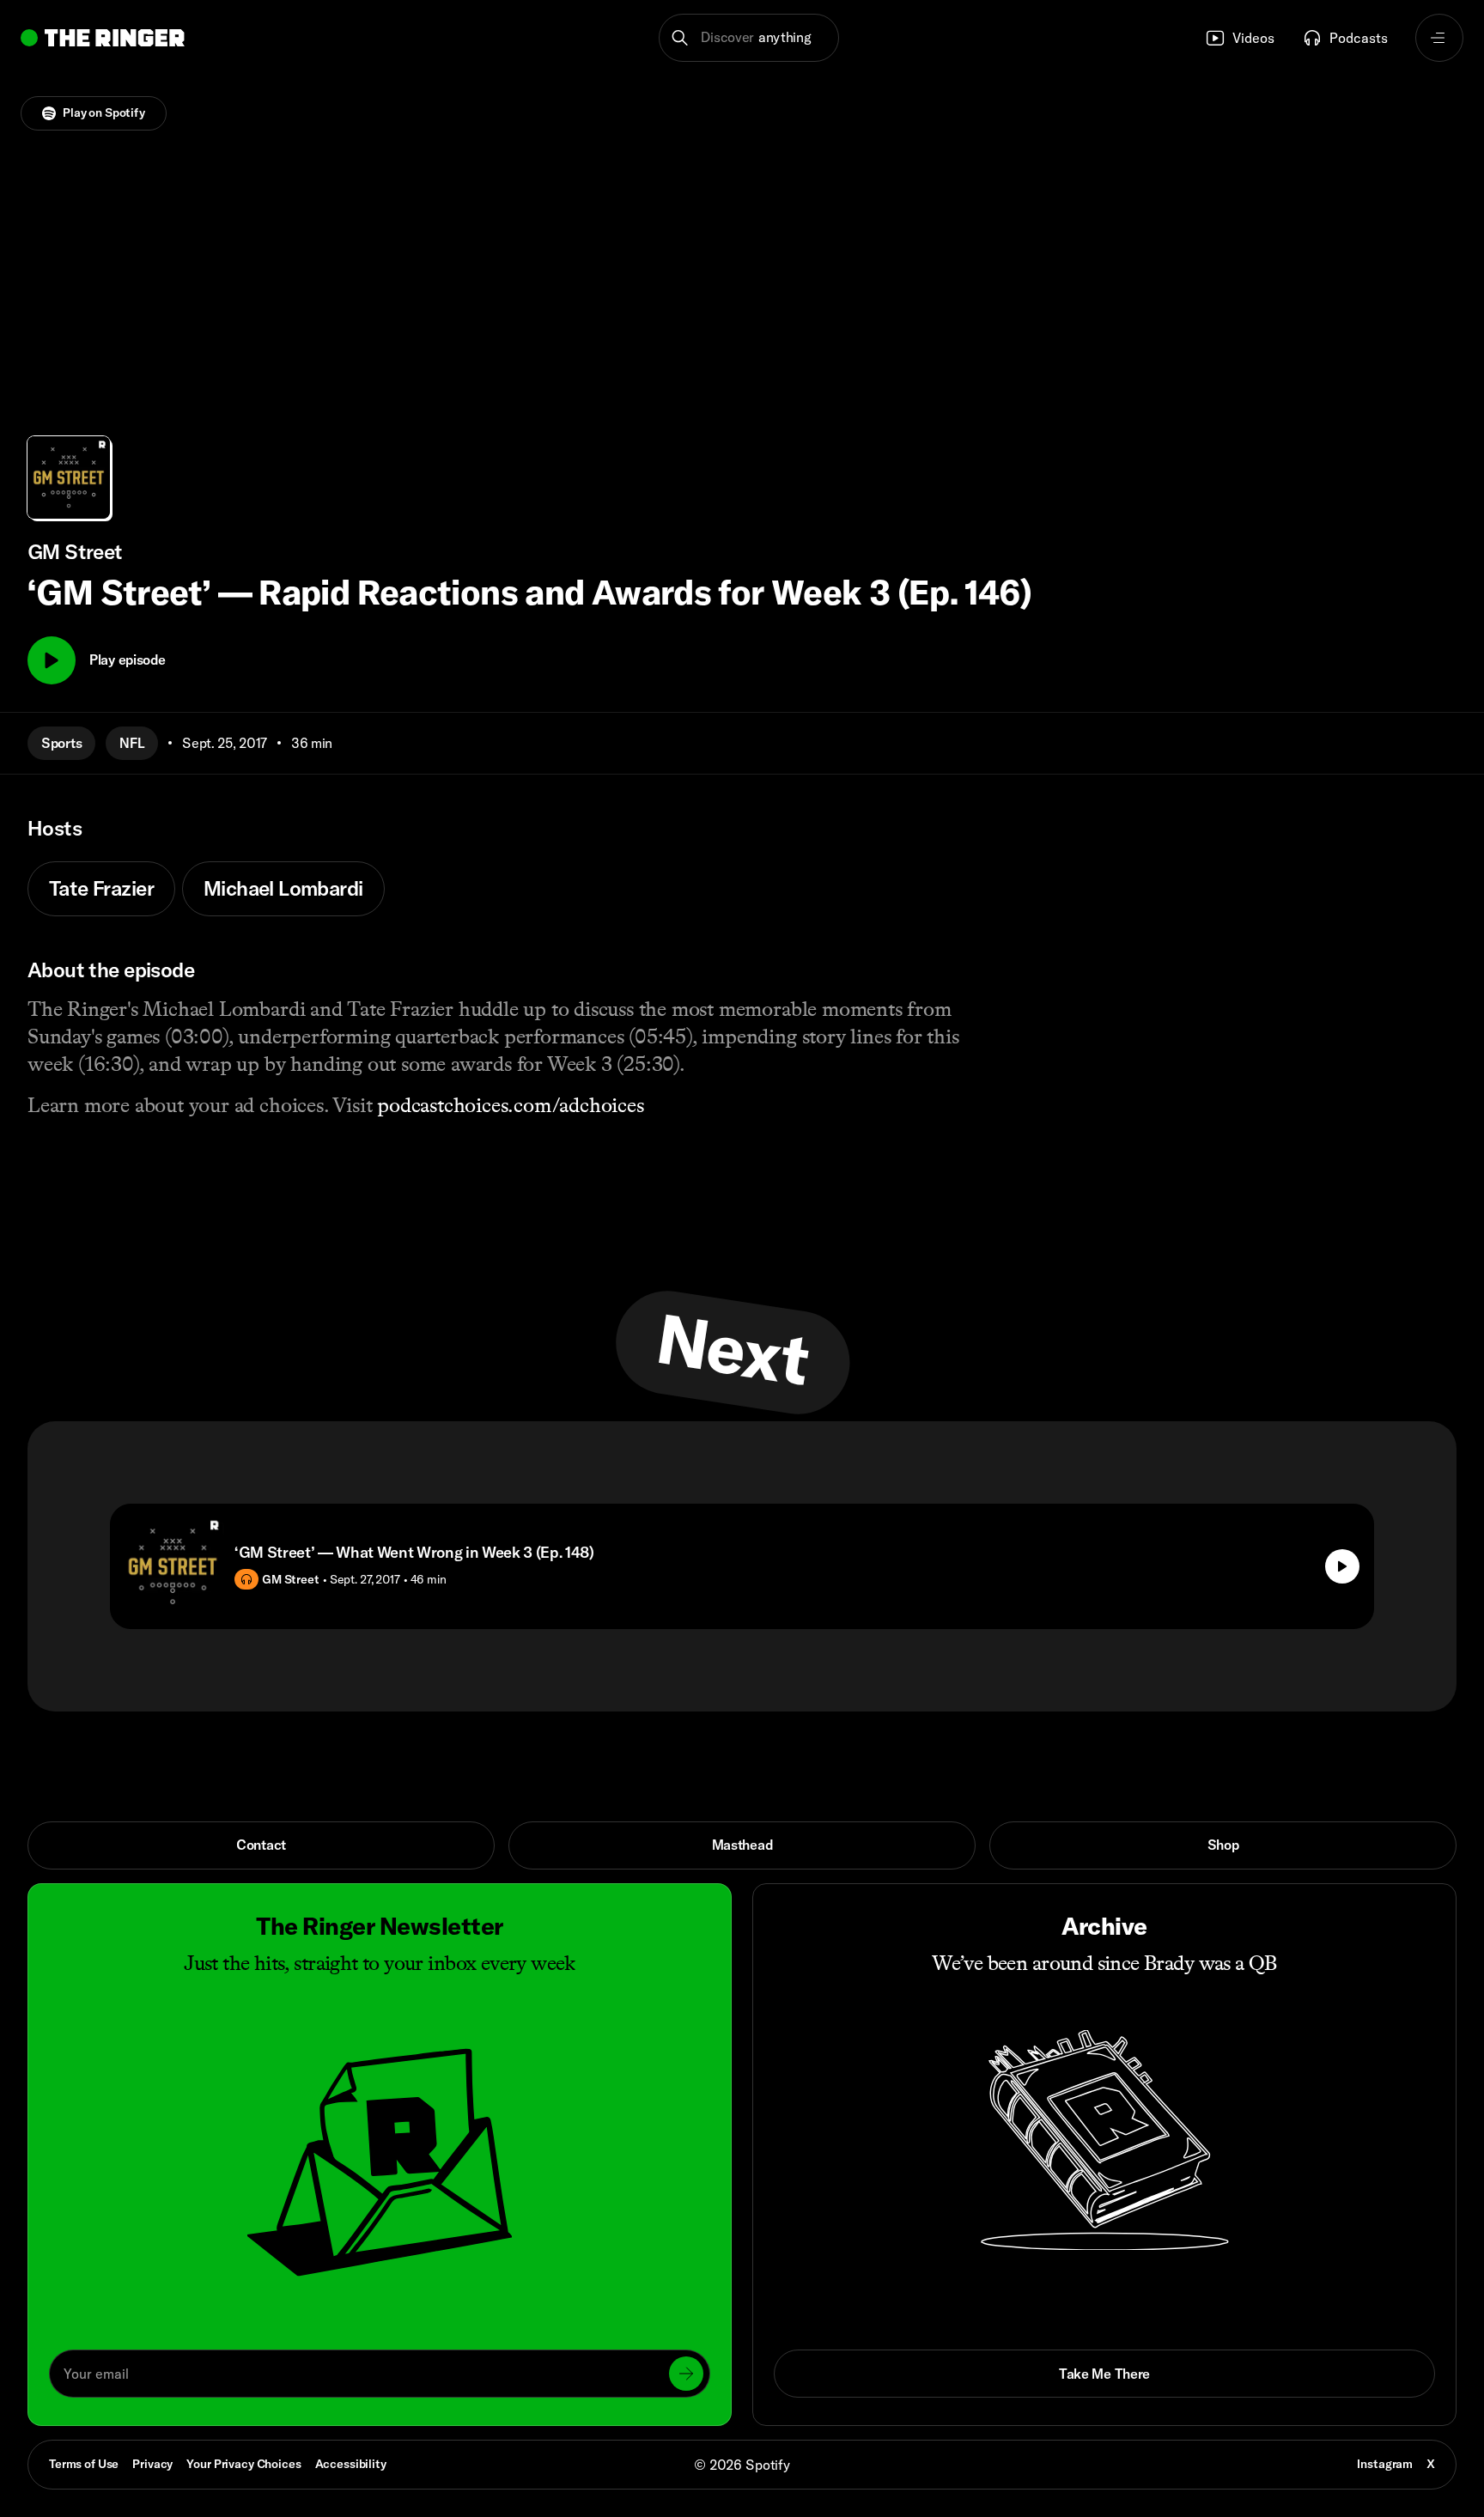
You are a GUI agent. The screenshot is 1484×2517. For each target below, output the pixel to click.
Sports (61, 743)
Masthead (742, 1845)
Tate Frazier (101, 888)
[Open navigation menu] (1439, 38)
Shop (1223, 1845)
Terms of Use (84, 2464)
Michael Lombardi (283, 888)
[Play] (52, 660)
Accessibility (351, 2464)
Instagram (1385, 2464)
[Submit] (686, 2374)
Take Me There (1104, 2374)
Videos (1253, 38)
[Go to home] (103, 38)
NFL (132, 743)
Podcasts (1359, 38)
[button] (749, 38)
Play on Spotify (104, 112)
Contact (261, 1845)
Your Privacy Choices (243, 2465)
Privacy (152, 2464)
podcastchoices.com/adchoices (511, 1105)
